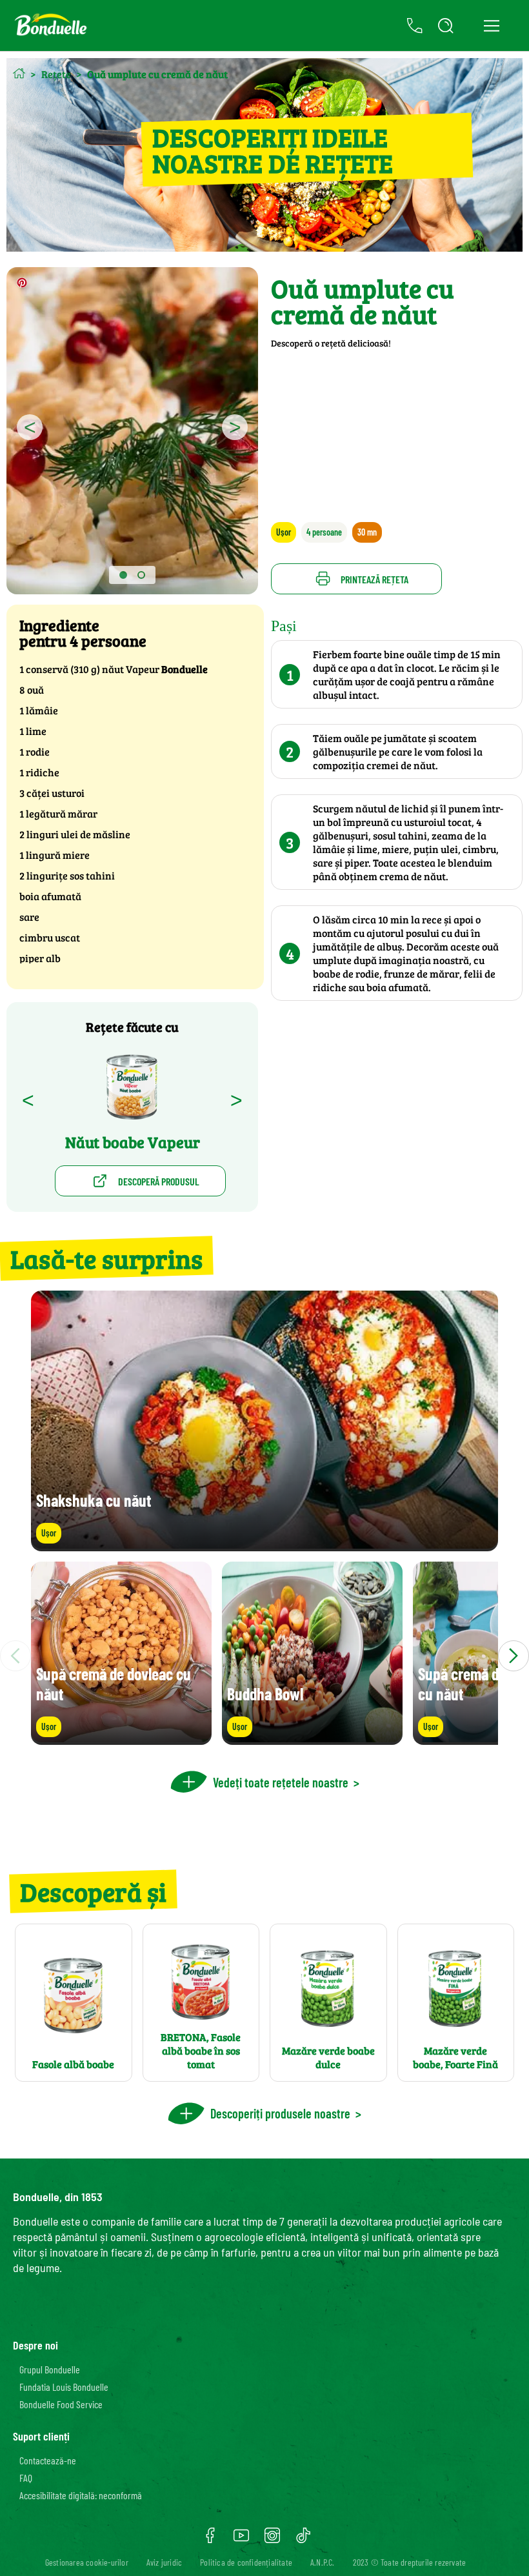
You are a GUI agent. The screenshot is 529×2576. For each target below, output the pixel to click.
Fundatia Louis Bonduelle (64, 2387)
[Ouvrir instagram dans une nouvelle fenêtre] (272, 2540)
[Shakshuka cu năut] (264, 1545)
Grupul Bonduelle (50, 2369)
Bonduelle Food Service (61, 2404)
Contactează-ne (48, 2460)
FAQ (26, 2478)
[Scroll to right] (514, 1656)
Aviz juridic (164, 2562)
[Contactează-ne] (415, 26)
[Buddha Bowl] (312, 1739)
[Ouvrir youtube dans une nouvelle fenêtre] (241, 2540)
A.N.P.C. (323, 2562)
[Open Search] (446, 26)
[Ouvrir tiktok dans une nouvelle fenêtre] (303, 2540)
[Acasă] (19, 73)
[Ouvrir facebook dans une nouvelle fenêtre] (210, 2540)
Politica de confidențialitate (246, 2562)
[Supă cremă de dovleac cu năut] (121, 1739)
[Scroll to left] (15, 1656)
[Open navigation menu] (491, 26)
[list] (264, 1656)
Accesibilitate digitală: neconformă (81, 2495)
